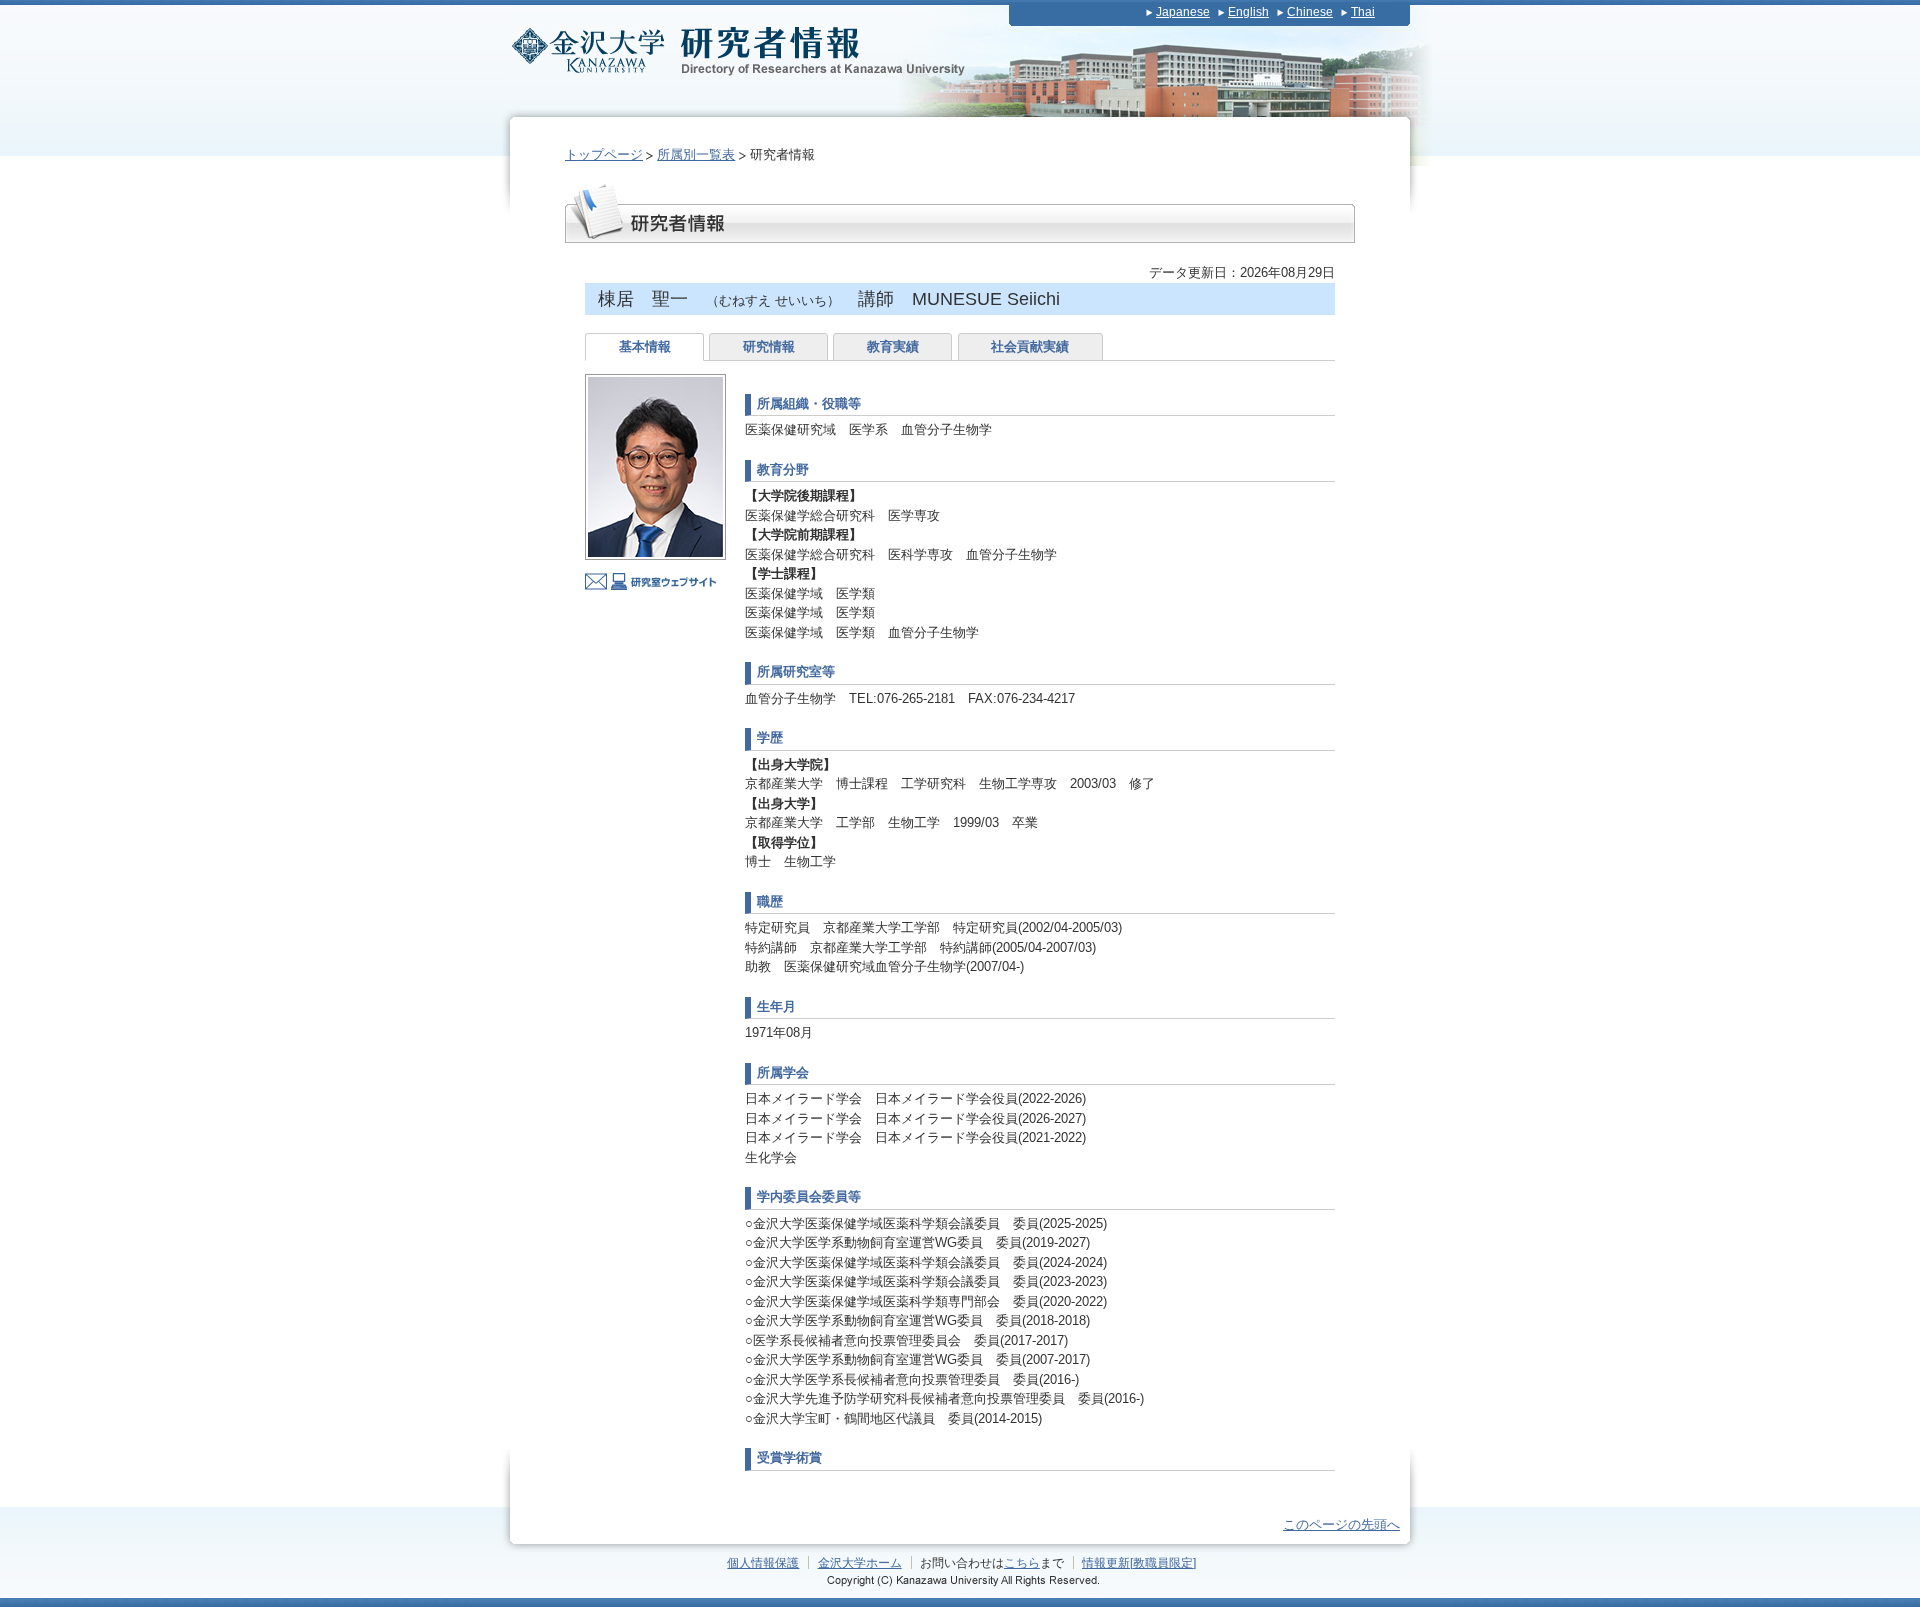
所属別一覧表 (696, 154)
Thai (1363, 12)
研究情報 (769, 346)
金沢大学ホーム (860, 1562)
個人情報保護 (763, 1562)
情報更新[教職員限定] (1139, 1562)
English (1248, 12)
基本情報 (645, 346)
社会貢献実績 (1030, 346)
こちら (1022, 1562)
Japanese (1183, 12)
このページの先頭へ (1341, 1524)
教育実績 (893, 346)
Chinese (1310, 12)
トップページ (604, 154)
